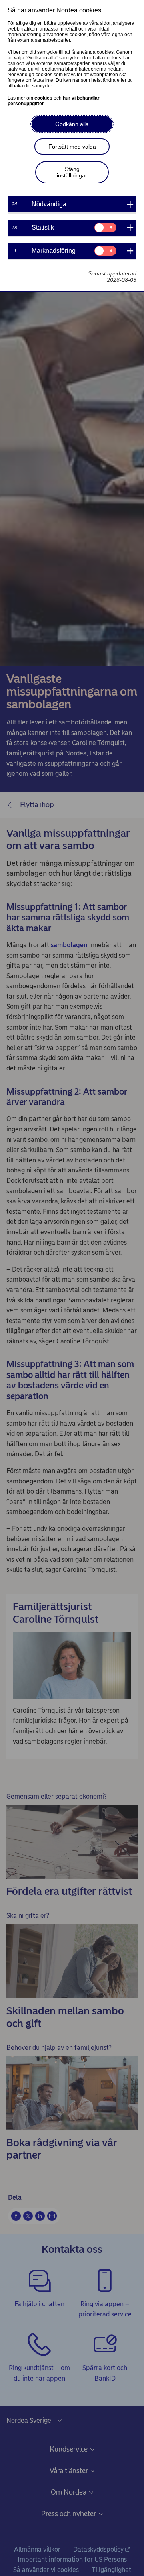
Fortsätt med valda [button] (72, 147)
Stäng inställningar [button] (72, 172)
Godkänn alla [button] (72, 124)
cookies (44, 98)
